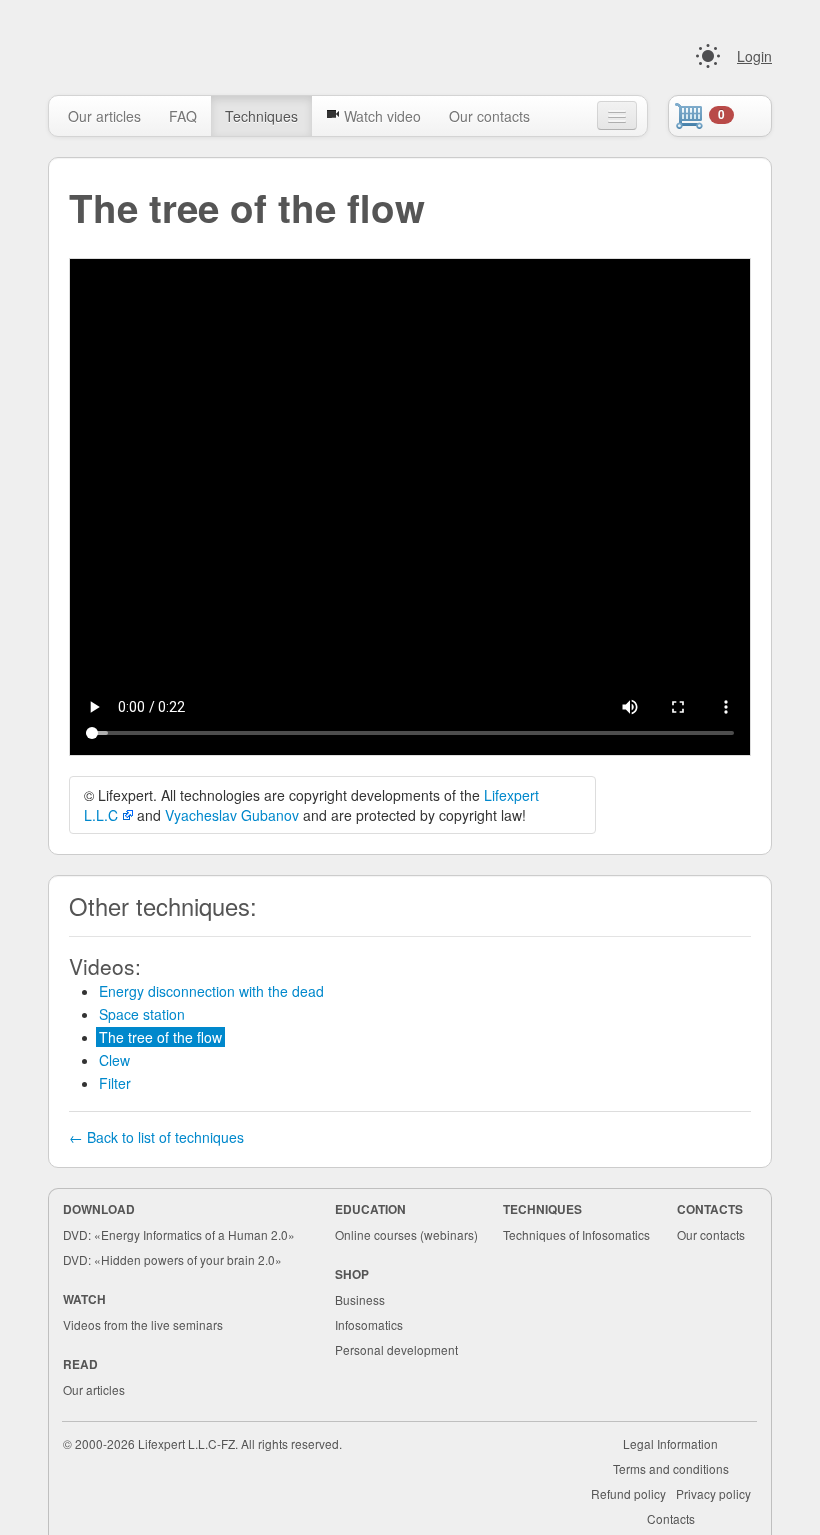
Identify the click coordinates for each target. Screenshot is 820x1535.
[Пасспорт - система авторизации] (708, 56)
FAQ (183, 116)
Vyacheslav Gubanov (232, 815)
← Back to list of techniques (156, 1137)
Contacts (671, 1518)
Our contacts (489, 116)
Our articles (104, 116)
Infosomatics (369, 1324)
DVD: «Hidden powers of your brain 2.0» (172, 1259)
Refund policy (628, 1493)
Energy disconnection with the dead (211, 991)
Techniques (261, 116)
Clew (114, 1060)
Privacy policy (713, 1493)
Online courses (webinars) (406, 1234)
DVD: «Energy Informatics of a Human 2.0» (179, 1234)
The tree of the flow (160, 1037)
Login (754, 56)
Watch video (380, 116)
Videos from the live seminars (143, 1324)
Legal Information (670, 1443)
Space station (142, 1014)
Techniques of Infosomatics (576, 1234)
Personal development (396, 1349)
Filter (115, 1083)
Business (360, 1299)
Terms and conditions (671, 1468)
